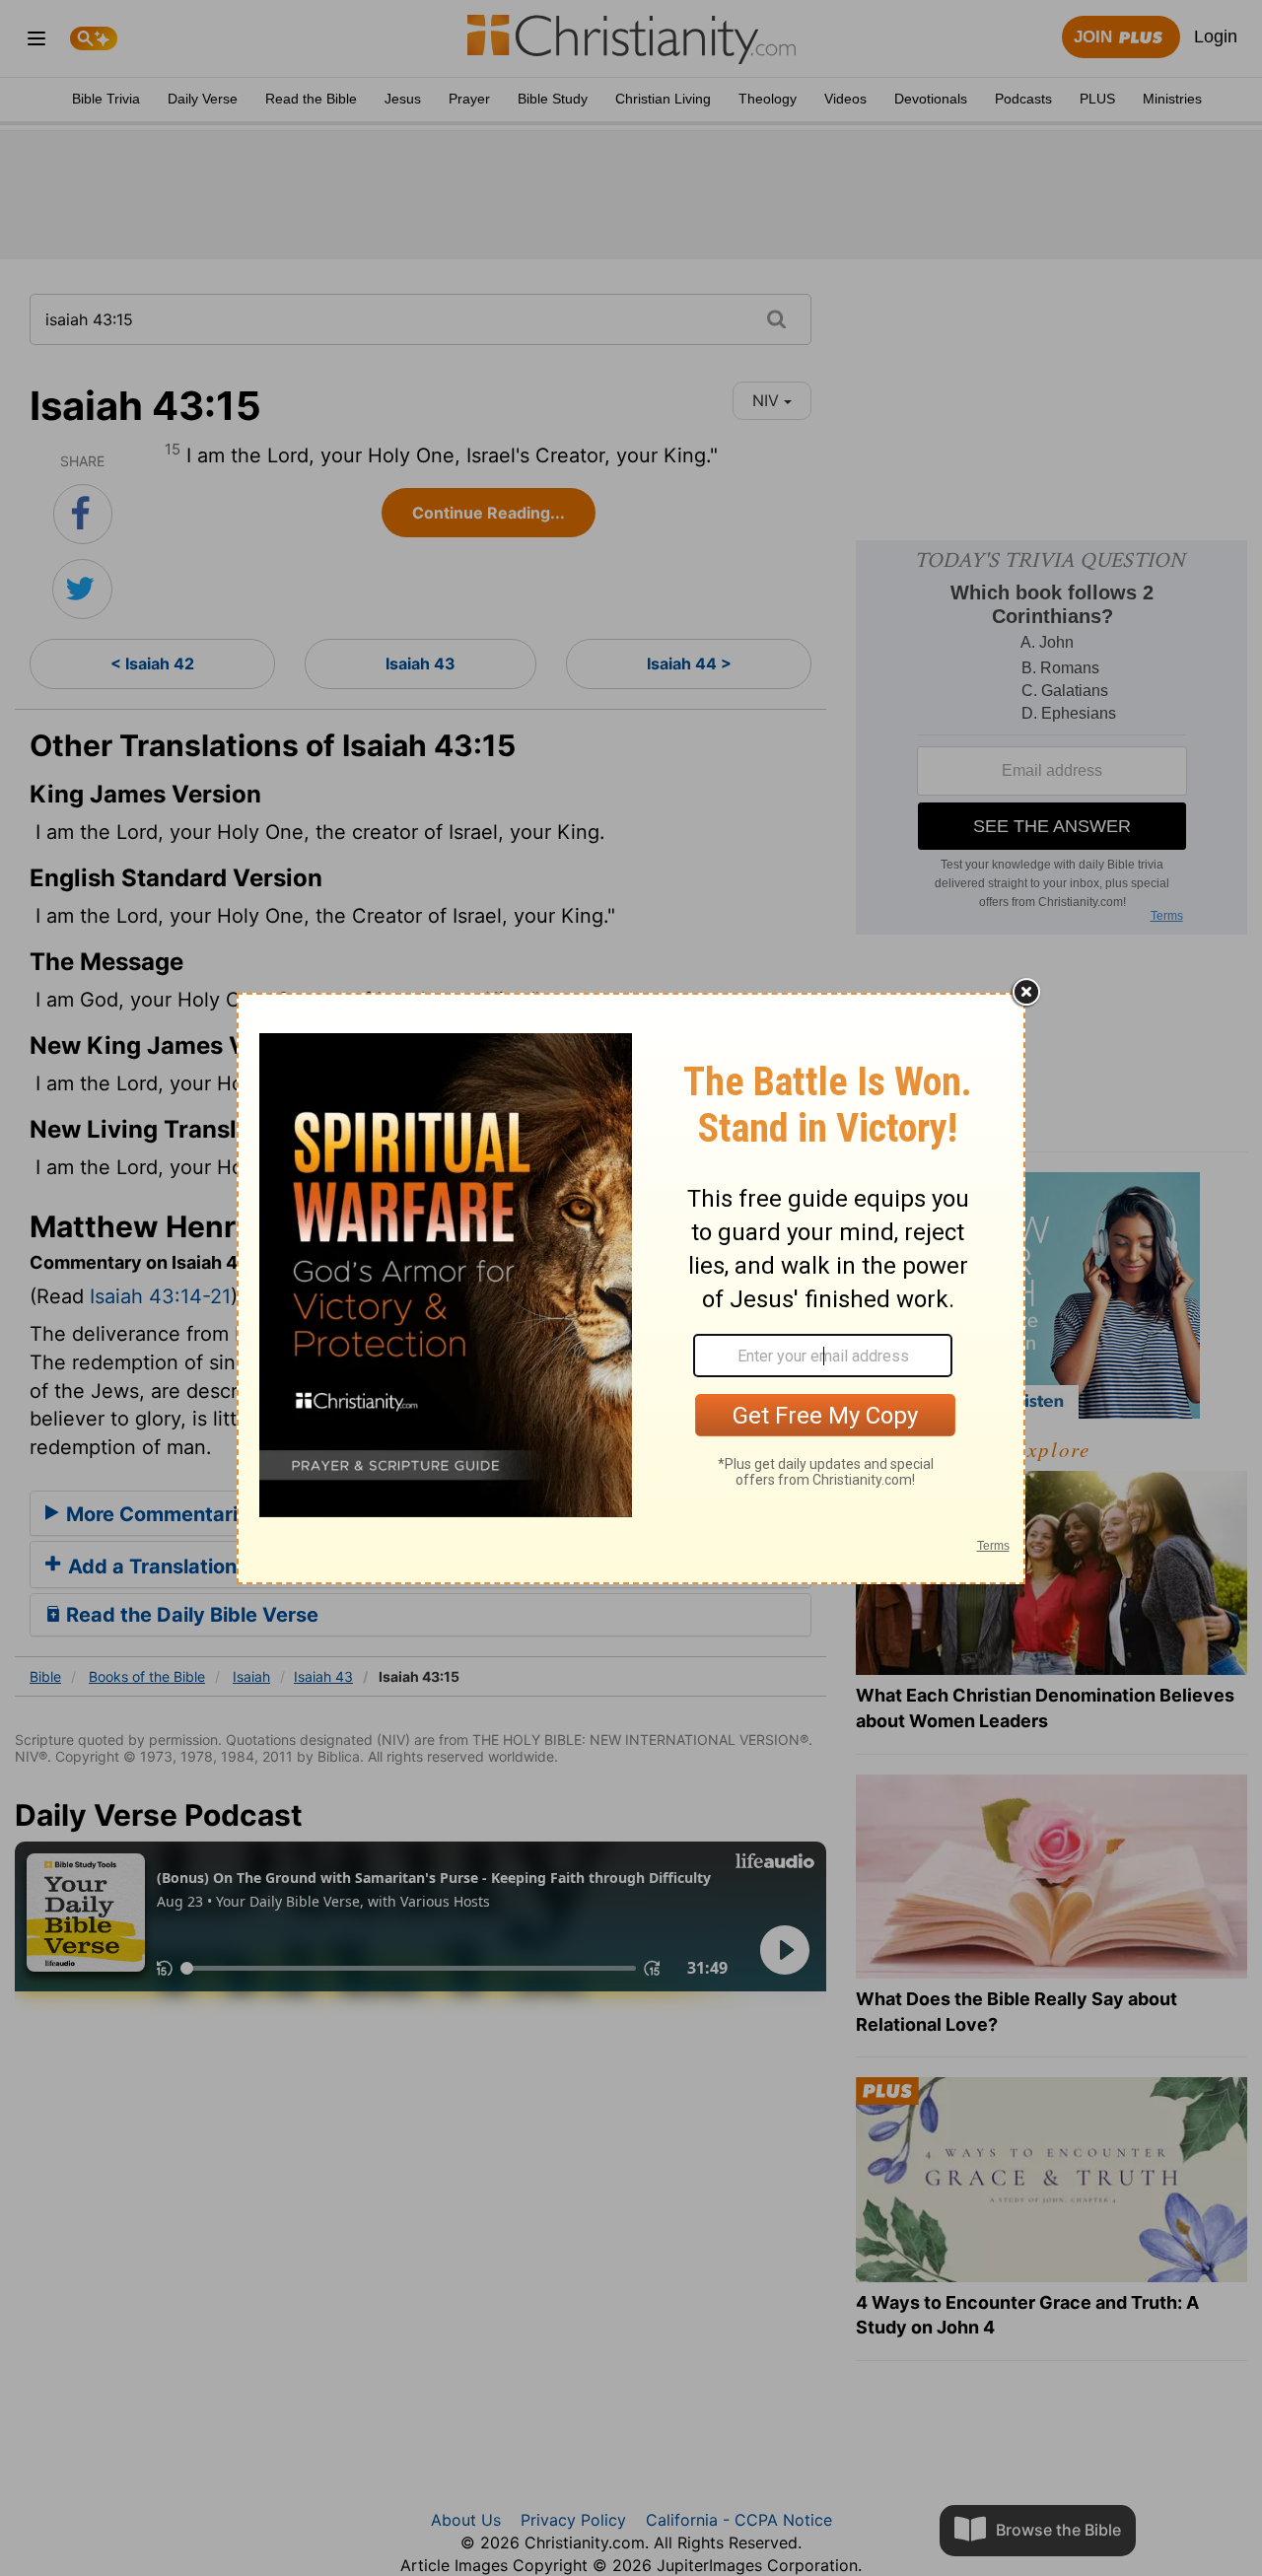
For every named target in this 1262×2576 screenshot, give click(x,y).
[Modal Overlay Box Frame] (631, 1288)
